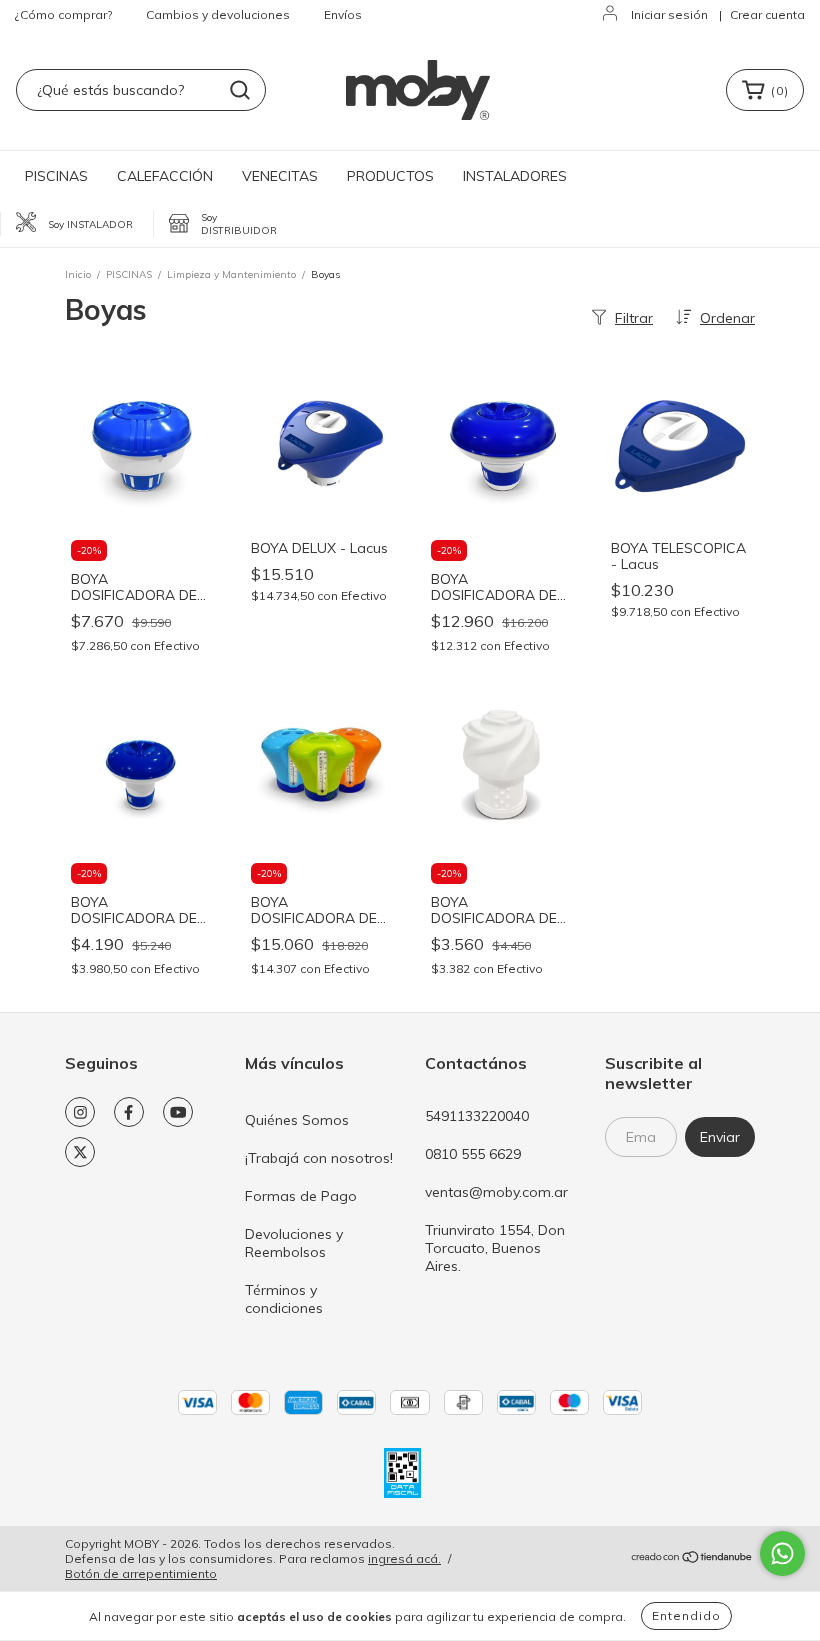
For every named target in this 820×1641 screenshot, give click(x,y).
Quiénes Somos (297, 1120)
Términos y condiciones (284, 1299)
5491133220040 (477, 1116)
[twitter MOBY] (80, 1152)
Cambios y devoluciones (218, 14)
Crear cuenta (767, 14)
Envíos (343, 14)
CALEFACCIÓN (165, 176)
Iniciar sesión (669, 14)
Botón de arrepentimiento (141, 1573)
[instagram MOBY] (80, 1112)
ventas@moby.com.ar (496, 1192)
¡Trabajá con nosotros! (319, 1158)
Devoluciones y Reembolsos (294, 1243)
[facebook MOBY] (129, 1112)
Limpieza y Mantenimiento (231, 274)
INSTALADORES (515, 176)
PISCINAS (56, 176)
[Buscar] (240, 90)
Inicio (78, 274)
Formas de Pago (301, 1196)
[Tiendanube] (692, 1559)
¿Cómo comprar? (63, 14)
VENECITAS (280, 176)
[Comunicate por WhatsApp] (782, 1553)
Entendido (686, 1615)
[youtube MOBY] (178, 1112)
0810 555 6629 (473, 1154)
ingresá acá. (404, 1558)
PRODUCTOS (390, 176)
